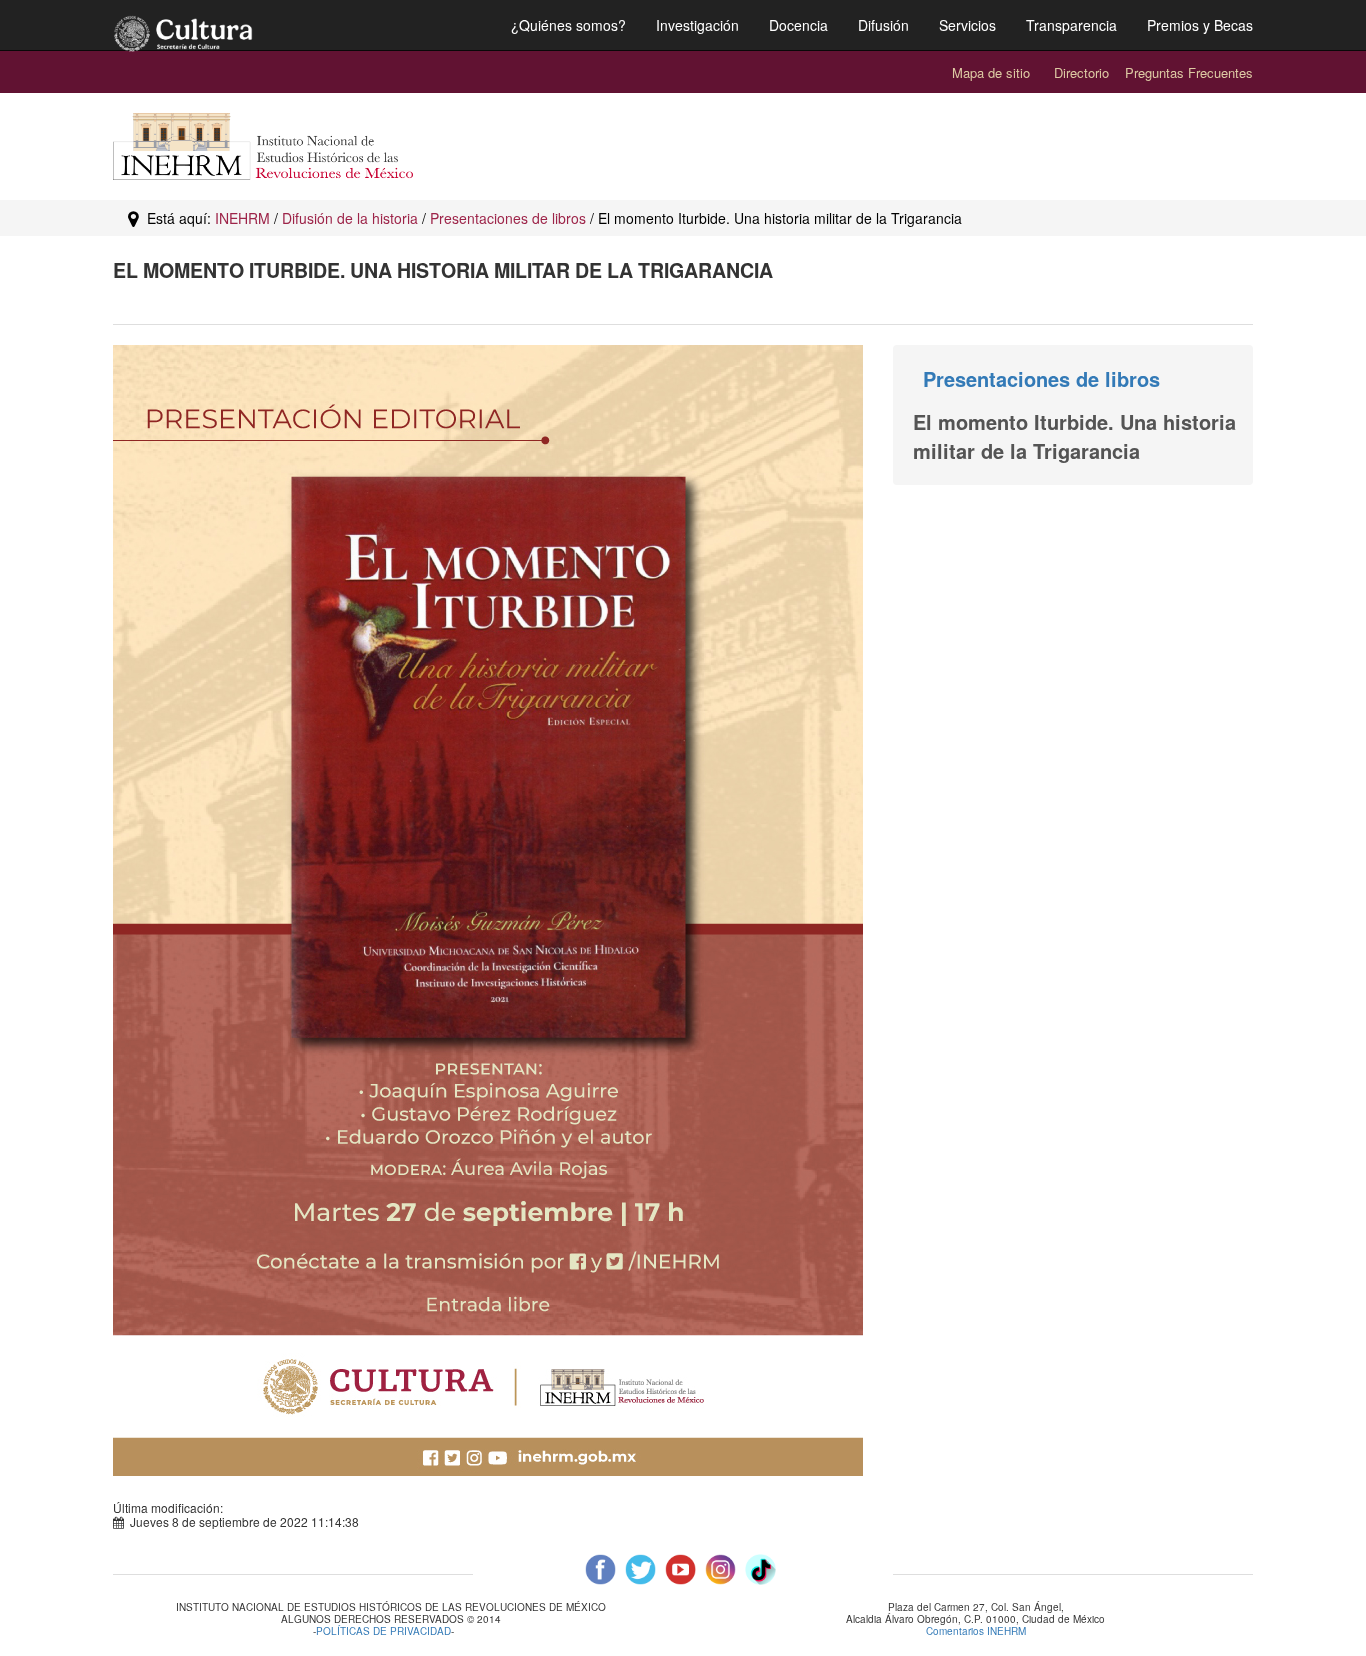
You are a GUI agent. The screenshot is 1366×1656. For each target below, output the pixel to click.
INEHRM (242, 218)
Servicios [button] (967, 25)
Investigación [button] (697, 25)
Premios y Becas (1200, 25)
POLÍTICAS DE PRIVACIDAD (383, 1632)
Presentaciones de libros (508, 218)
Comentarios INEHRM (976, 1631)
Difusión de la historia (350, 218)
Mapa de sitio (991, 72)
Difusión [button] (883, 25)
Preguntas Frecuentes (1189, 72)
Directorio (1081, 72)
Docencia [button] (798, 25)
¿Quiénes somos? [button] (568, 25)
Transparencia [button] (1071, 25)
